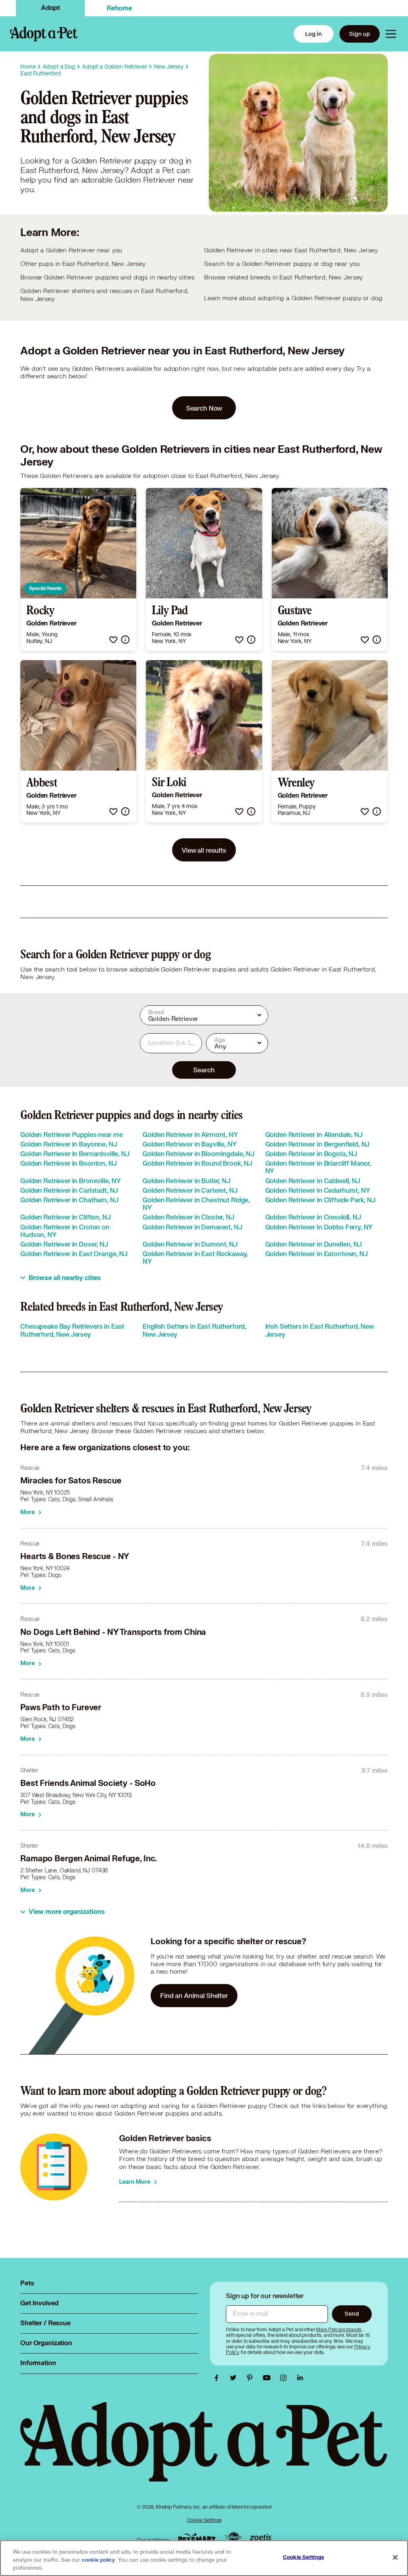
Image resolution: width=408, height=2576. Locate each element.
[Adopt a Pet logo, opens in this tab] (204, 2450)
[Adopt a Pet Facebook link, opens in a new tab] (218, 2378)
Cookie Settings (204, 2520)
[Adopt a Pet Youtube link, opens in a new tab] (269, 2378)
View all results (204, 850)
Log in (314, 34)
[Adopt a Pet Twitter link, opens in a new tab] (235, 2378)
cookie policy (98, 2560)
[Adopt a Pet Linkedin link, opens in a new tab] (300, 2378)
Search (204, 1070)
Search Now (204, 408)
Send (352, 2313)
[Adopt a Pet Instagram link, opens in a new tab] (285, 2378)
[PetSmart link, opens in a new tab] (197, 2538)
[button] (113, 640)
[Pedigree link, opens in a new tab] (233, 2538)
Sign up (360, 34)
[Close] (395, 2558)
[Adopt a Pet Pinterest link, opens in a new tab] (252, 2378)
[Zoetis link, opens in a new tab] (261, 2538)
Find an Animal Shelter (194, 1995)
